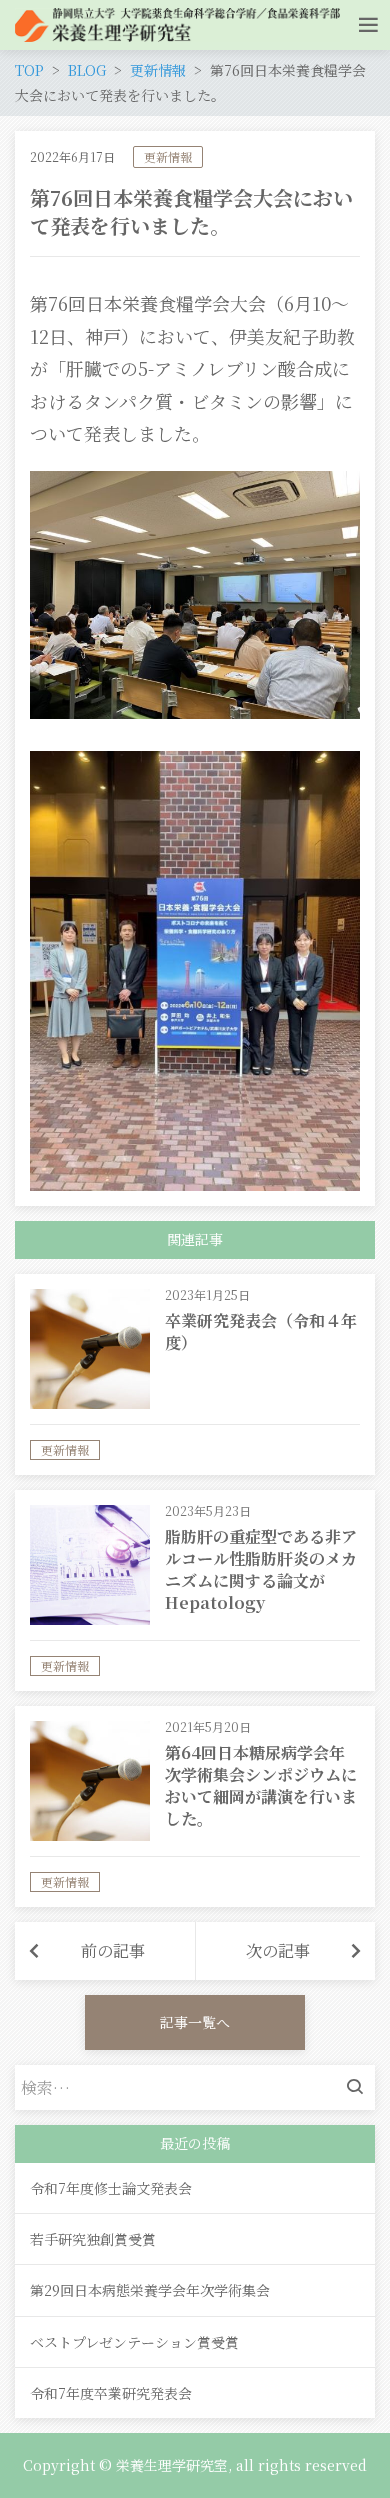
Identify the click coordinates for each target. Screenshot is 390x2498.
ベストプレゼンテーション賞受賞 (134, 2342)
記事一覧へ (195, 2022)
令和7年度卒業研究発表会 (111, 2393)
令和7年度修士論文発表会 (111, 2188)
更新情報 (168, 156)
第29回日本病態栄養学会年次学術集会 (150, 2290)
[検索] (360, 2087)
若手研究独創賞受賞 (93, 2239)
